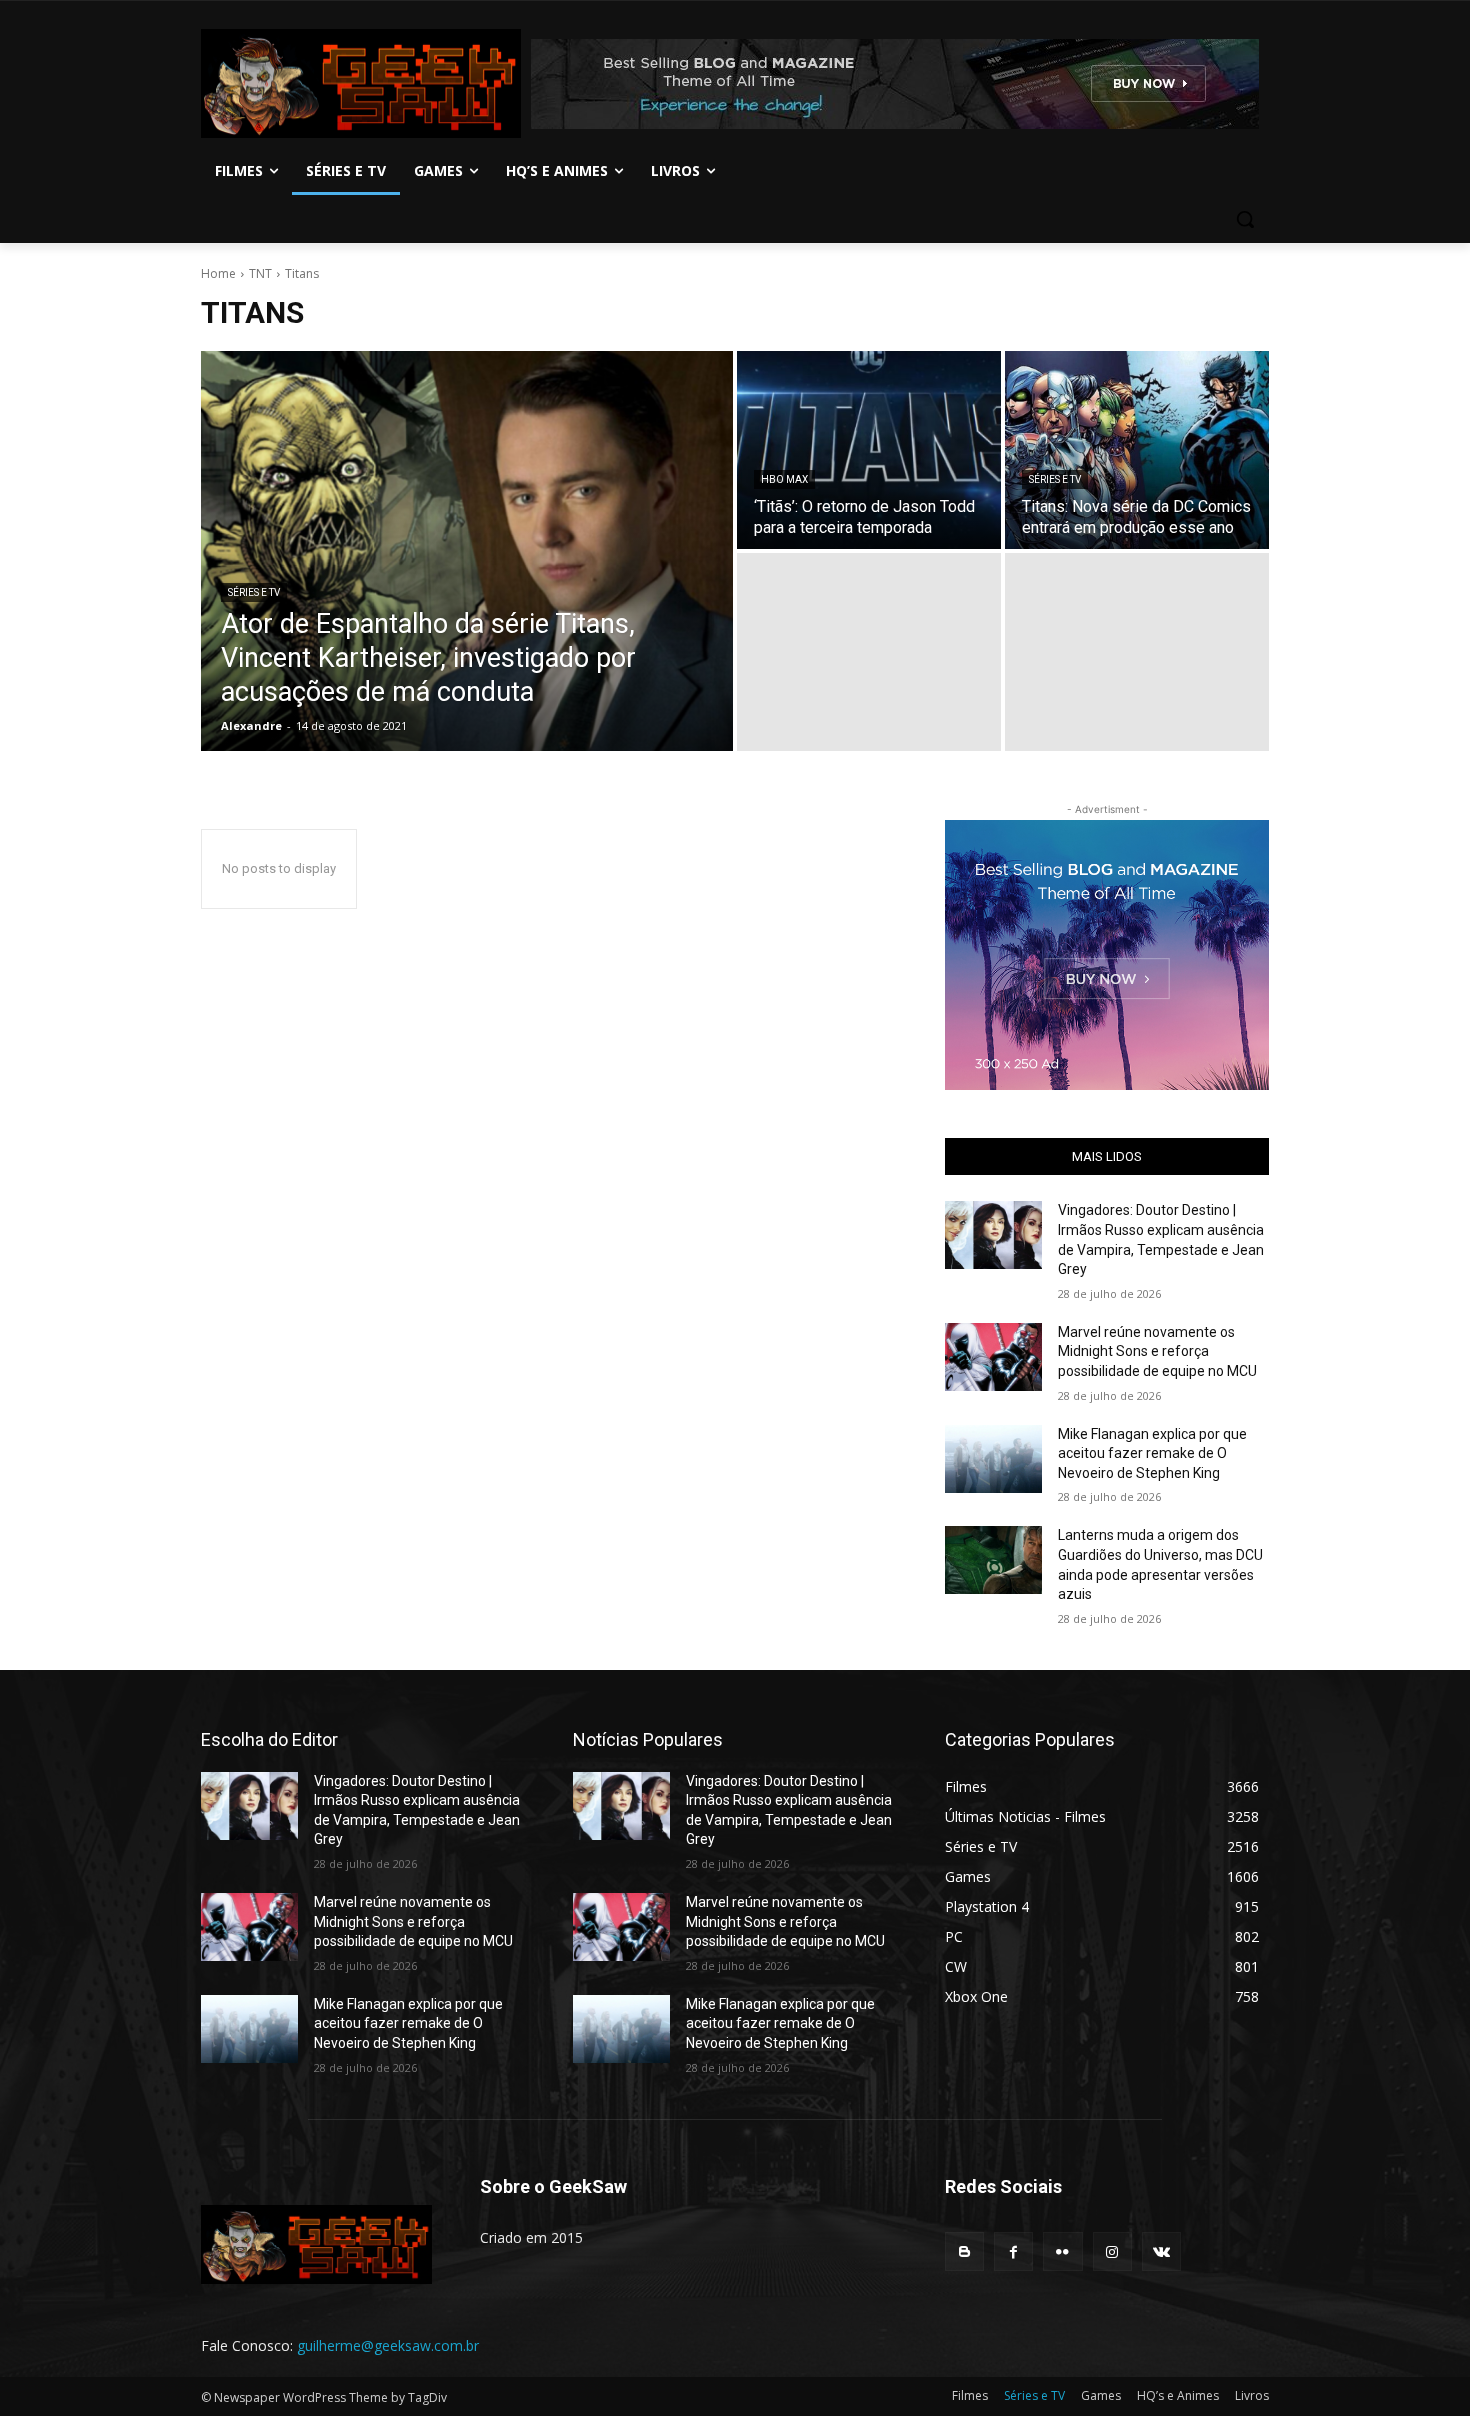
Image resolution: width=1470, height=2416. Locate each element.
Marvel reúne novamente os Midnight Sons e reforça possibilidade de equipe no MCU (1157, 1351)
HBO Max (784, 479)
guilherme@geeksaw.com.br (388, 2345)
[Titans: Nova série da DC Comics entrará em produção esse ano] (1137, 450)
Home (218, 273)
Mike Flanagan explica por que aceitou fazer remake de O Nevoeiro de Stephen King (1152, 1453)
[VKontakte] (1161, 2251)
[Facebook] (1013, 2251)
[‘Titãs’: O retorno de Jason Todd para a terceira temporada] (869, 450)
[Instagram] (1112, 2251)
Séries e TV (254, 592)
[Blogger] (964, 2251)
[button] (1245, 219)
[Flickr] (1062, 2251)
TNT (260, 273)
